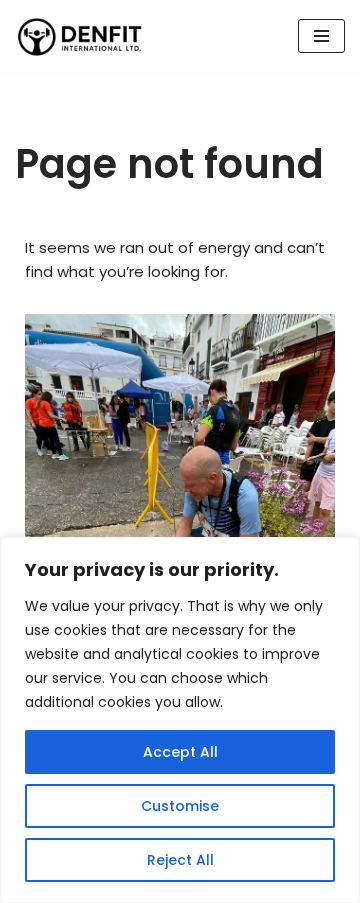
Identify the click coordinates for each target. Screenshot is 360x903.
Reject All (180, 860)
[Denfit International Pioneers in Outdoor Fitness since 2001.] (80, 36)
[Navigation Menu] (321, 36)
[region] (180, 720)
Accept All (180, 752)
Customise (180, 806)
